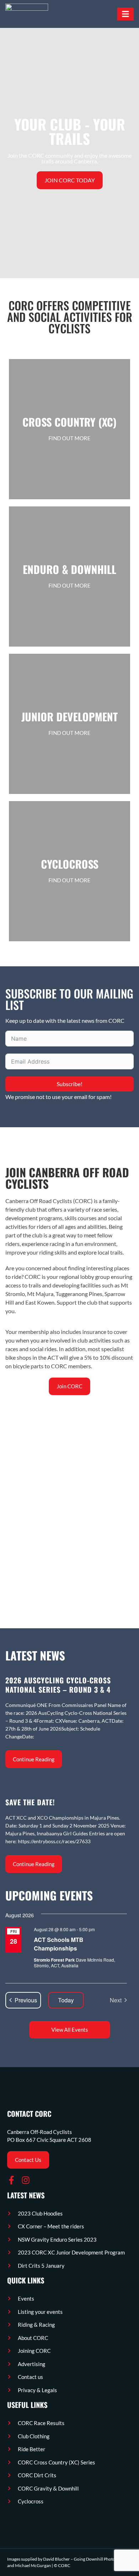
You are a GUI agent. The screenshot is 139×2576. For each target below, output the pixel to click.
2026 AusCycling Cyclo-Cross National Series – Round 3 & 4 (58, 1685)
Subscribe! (69, 1084)
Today (66, 2000)
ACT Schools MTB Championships (59, 1944)
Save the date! (30, 1802)
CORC (64, 2565)
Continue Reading (34, 1759)
